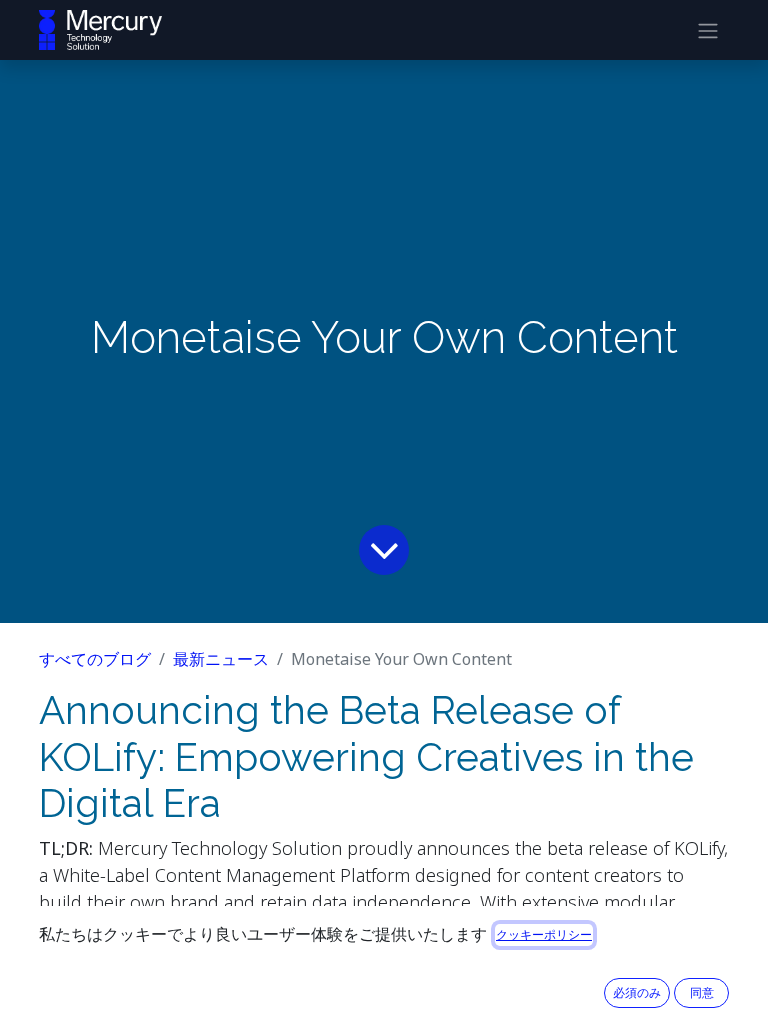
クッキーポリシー (544, 934)
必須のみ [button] (637, 992)
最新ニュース (221, 659)
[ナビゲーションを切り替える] (708, 30)
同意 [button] (702, 992)
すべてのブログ (95, 659)
